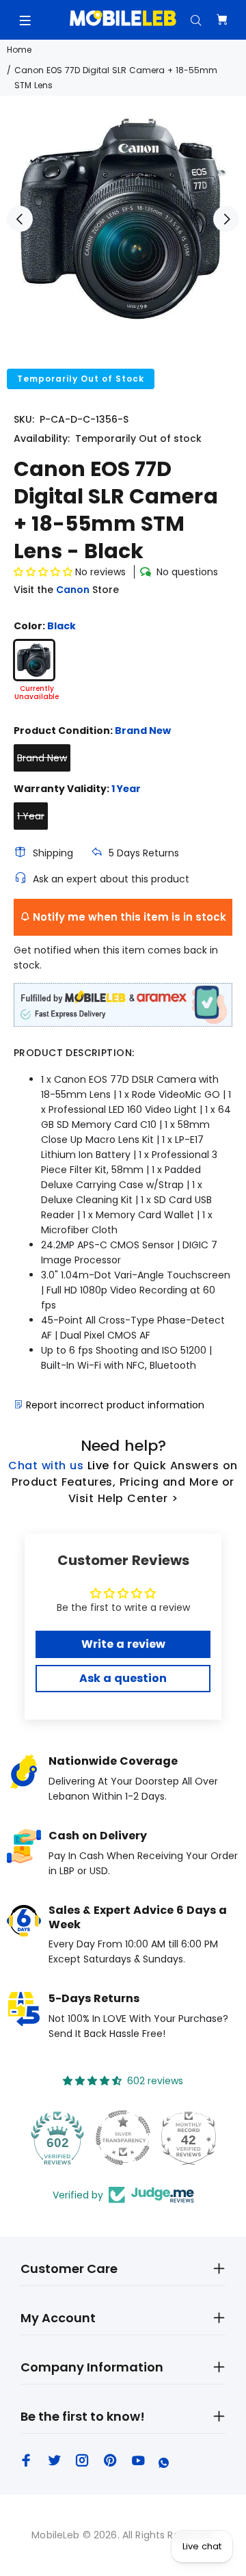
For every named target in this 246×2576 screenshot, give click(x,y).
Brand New (42, 758)
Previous (20, 219)
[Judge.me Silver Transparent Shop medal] (123, 2138)
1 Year (31, 816)
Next (226, 219)
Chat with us (46, 1466)
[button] (43, 572)
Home (19, 50)
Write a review (123, 1644)
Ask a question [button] (123, 1678)
